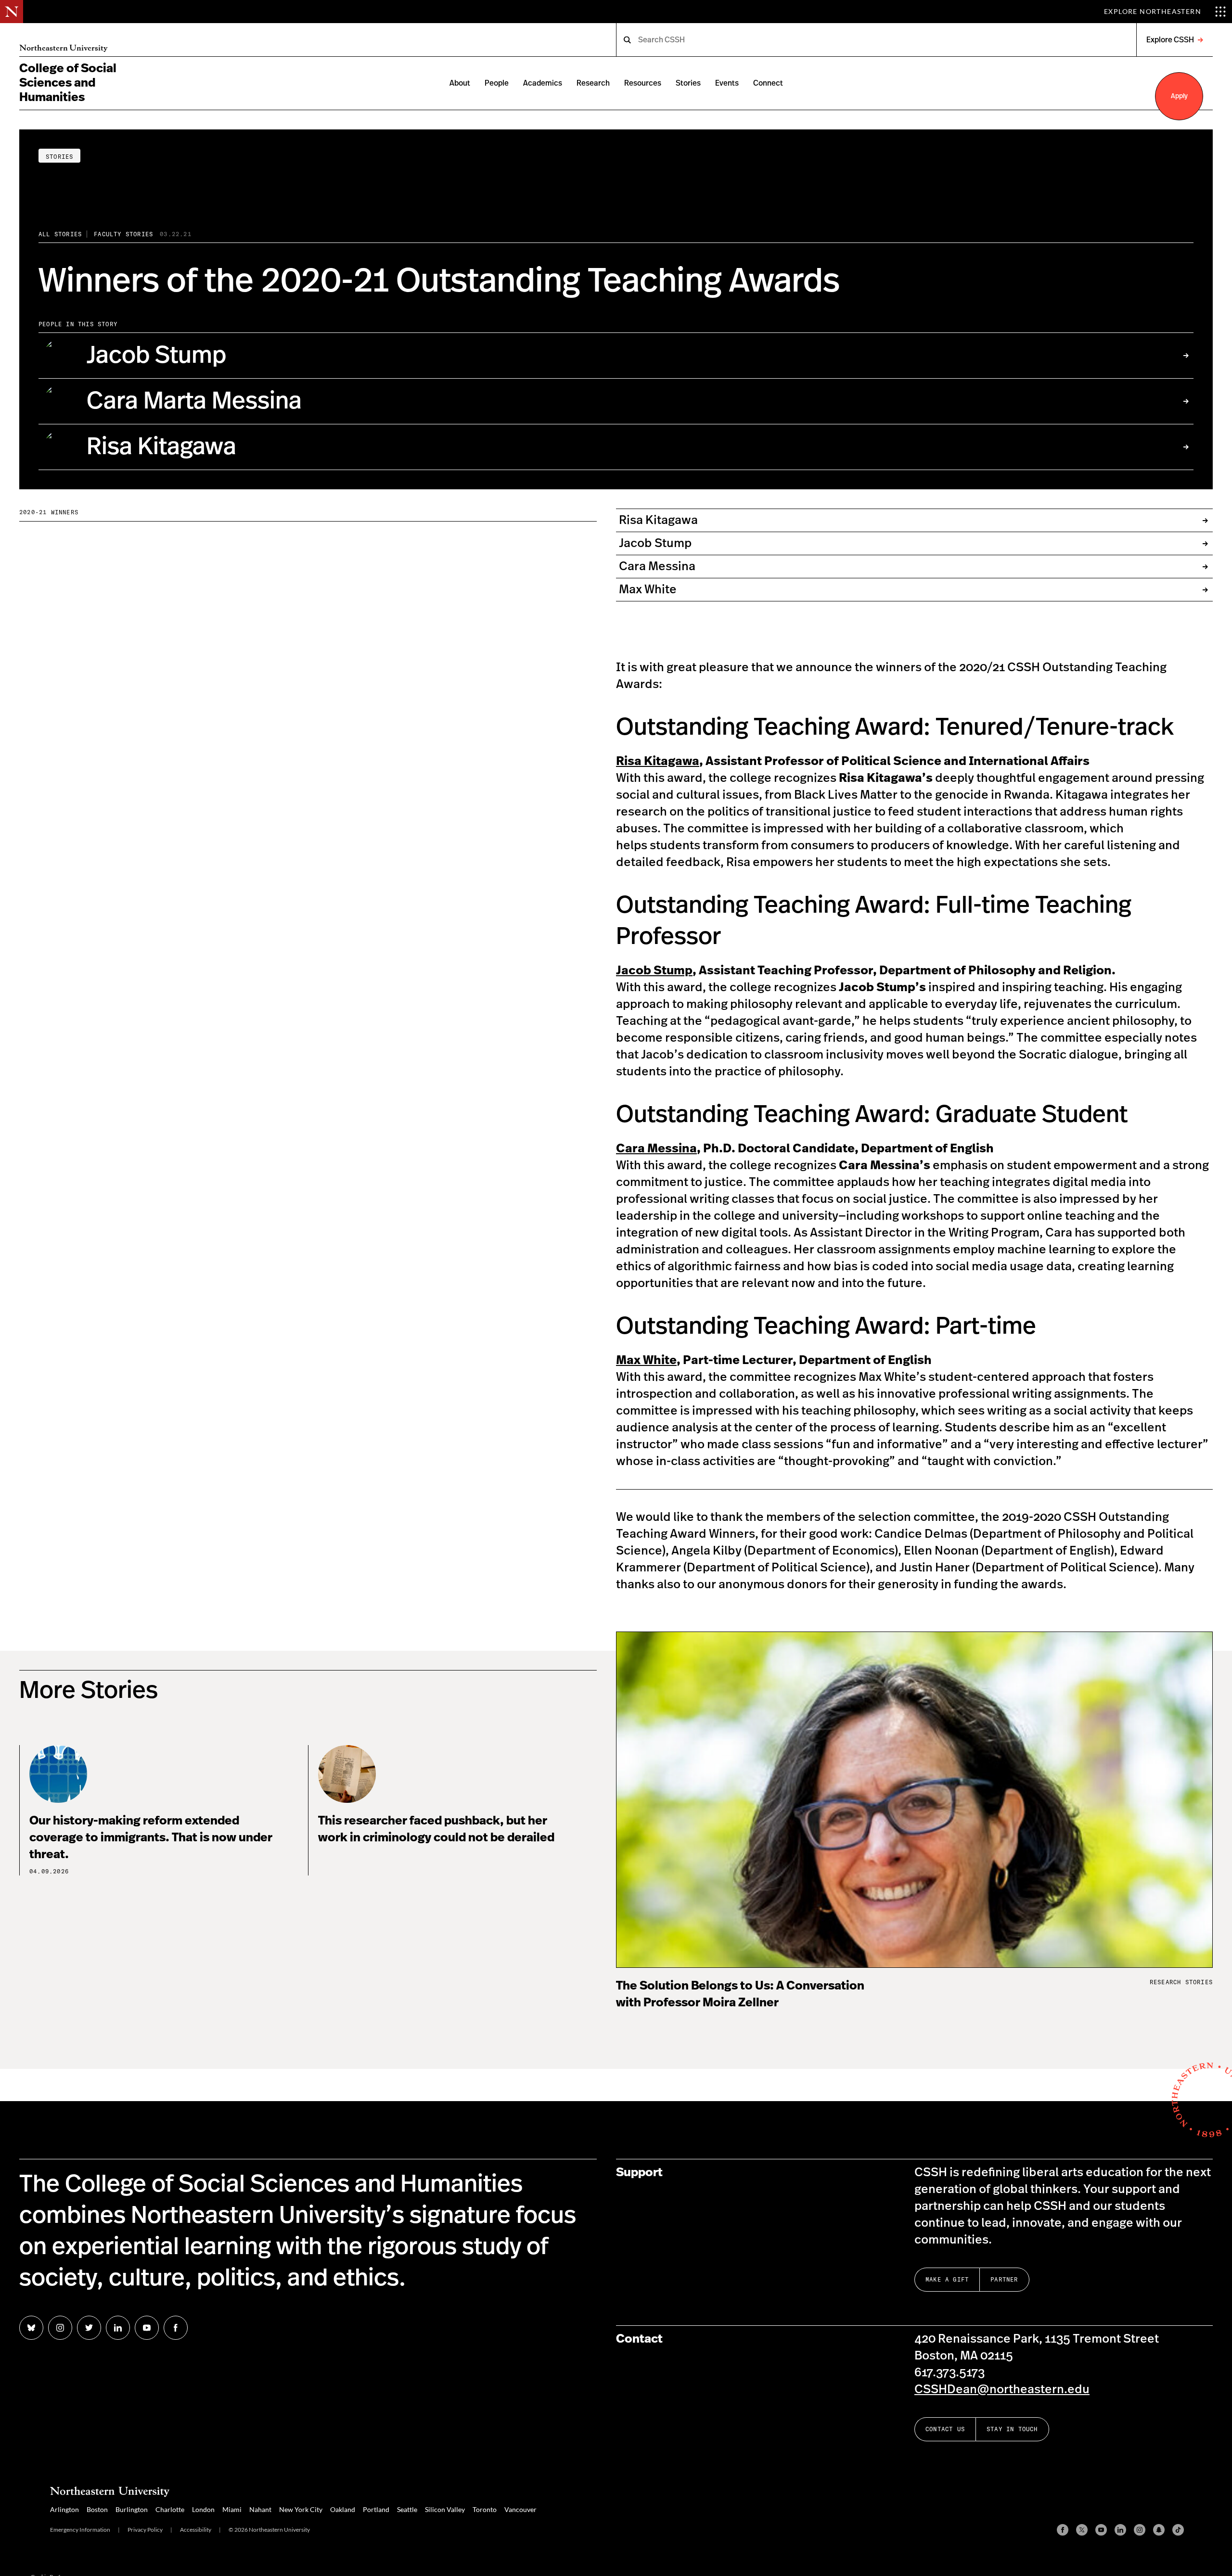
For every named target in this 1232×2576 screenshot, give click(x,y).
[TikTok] (1178, 2530)
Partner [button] (1004, 2279)
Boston (97, 2509)
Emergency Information (80, 2530)
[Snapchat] (1159, 2530)
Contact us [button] (945, 2429)
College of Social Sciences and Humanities (68, 83)
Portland (376, 2509)
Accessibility (196, 2530)
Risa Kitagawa (658, 761)
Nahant (260, 2509)
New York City (301, 2509)
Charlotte (170, 2509)
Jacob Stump (654, 971)
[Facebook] (1063, 2530)
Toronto (485, 2509)
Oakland (343, 2509)
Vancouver (520, 2509)
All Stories (60, 234)
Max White (646, 1360)
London (203, 2509)
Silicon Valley (445, 2509)
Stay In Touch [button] (1012, 2429)
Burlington (132, 2509)
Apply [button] (1179, 96)
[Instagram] (1140, 2530)
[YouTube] (1101, 2530)
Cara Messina (656, 1149)
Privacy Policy (145, 2530)
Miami (232, 2509)
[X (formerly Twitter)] (1082, 2530)
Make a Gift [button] (947, 2279)
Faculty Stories (123, 234)
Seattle (407, 2509)
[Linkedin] (1120, 2530)
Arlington (64, 2509)
